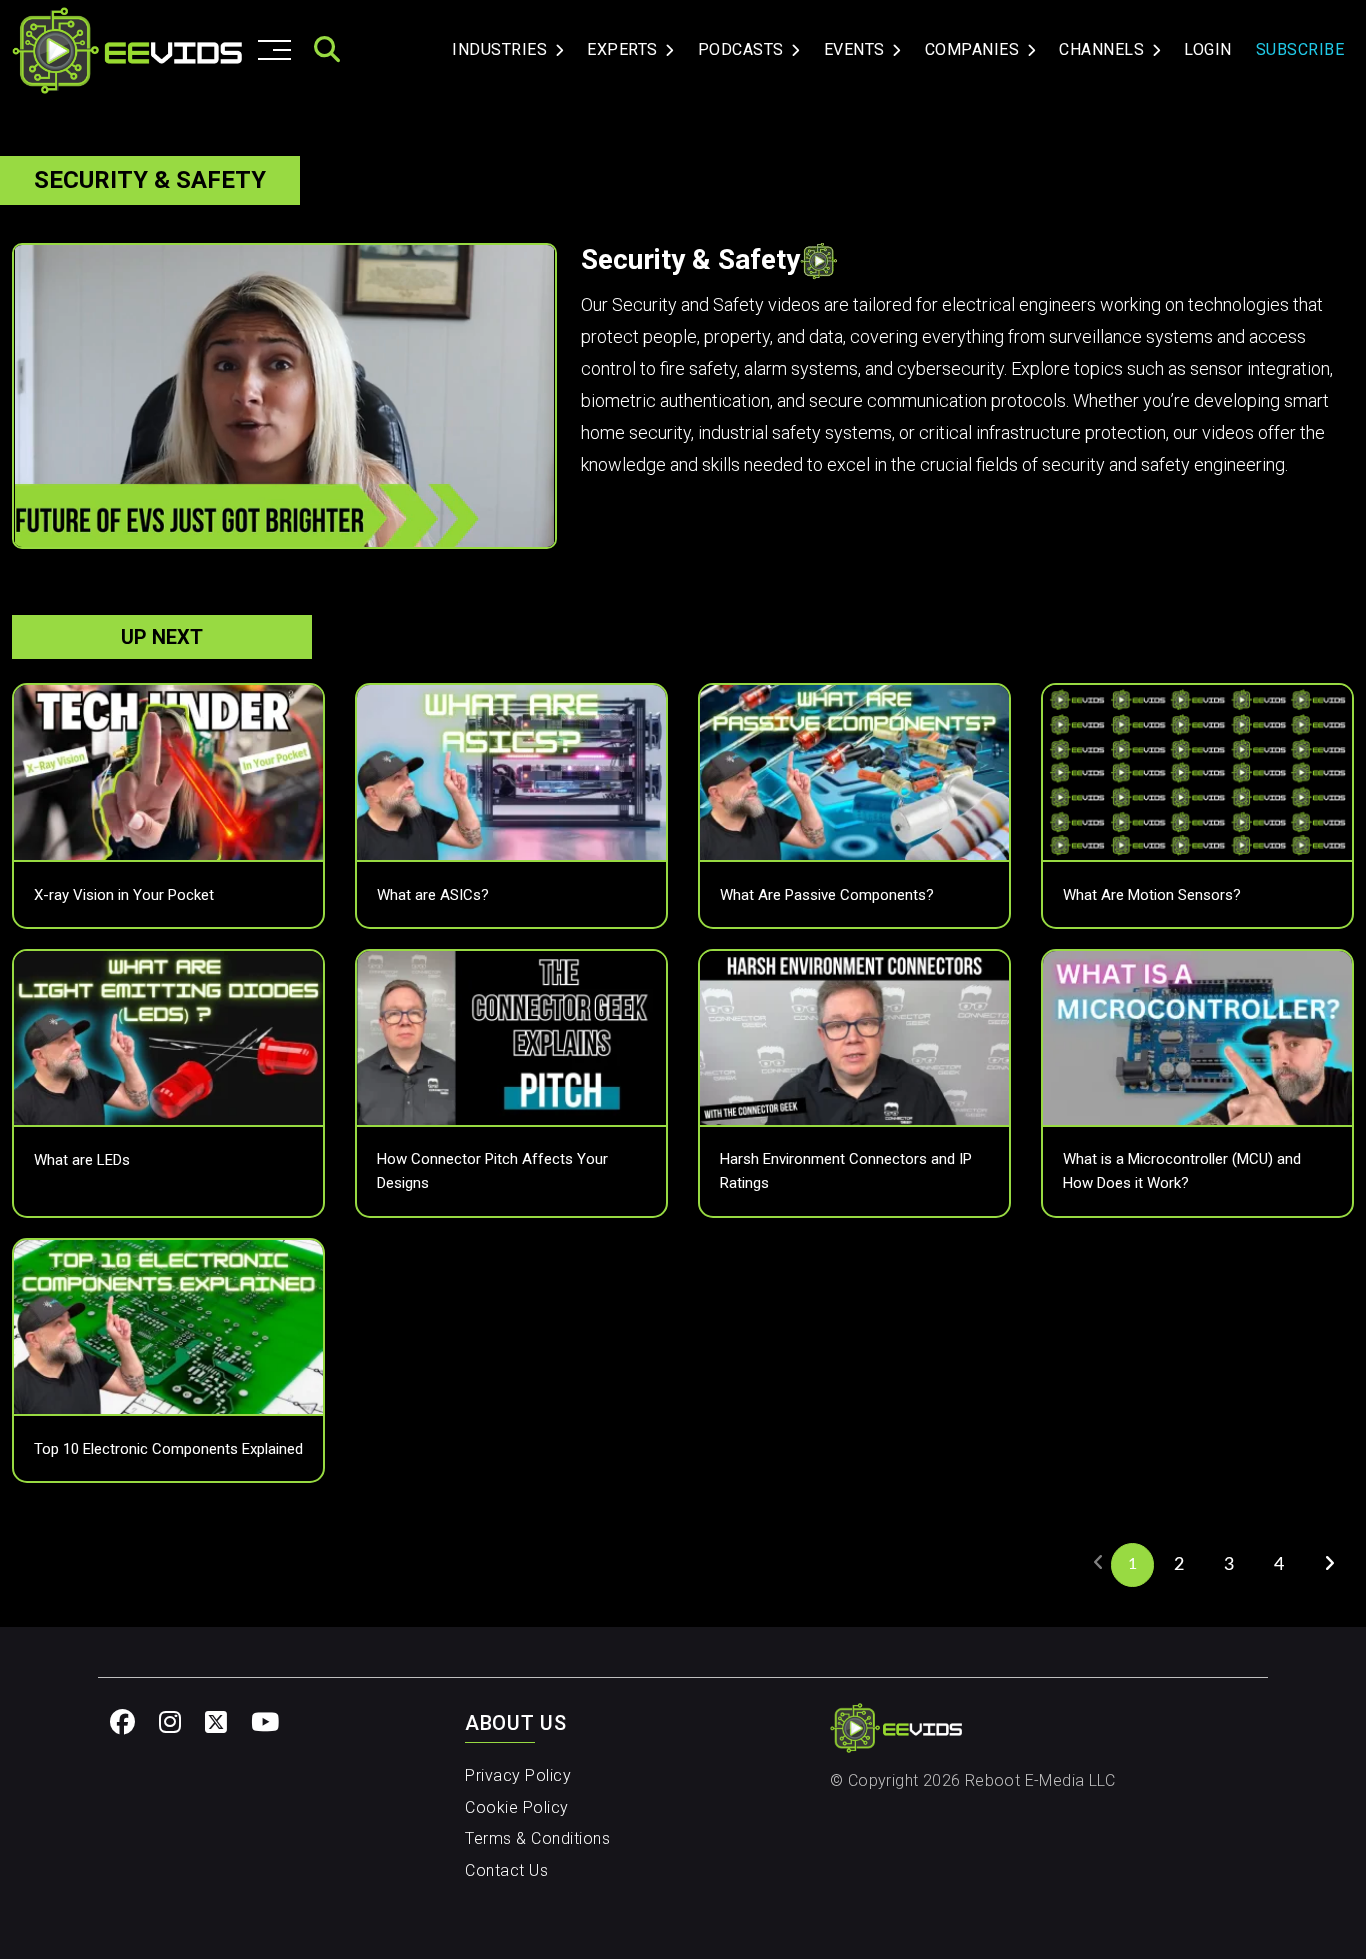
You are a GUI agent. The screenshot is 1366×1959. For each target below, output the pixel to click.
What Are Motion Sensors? (1152, 895)
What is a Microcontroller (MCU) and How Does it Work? (1182, 1171)
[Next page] (1329, 1563)
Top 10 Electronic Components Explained (168, 1449)
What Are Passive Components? (827, 895)
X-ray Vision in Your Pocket (124, 895)
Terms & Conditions (537, 1838)
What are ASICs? (433, 895)
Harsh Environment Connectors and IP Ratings (846, 1171)
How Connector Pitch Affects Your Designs (492, 1171)
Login (1208, 49)
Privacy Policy (518, 1775)
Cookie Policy (517, 1807)
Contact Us (506, 1870)
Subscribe (1300, 49)
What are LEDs (82, 1160)
